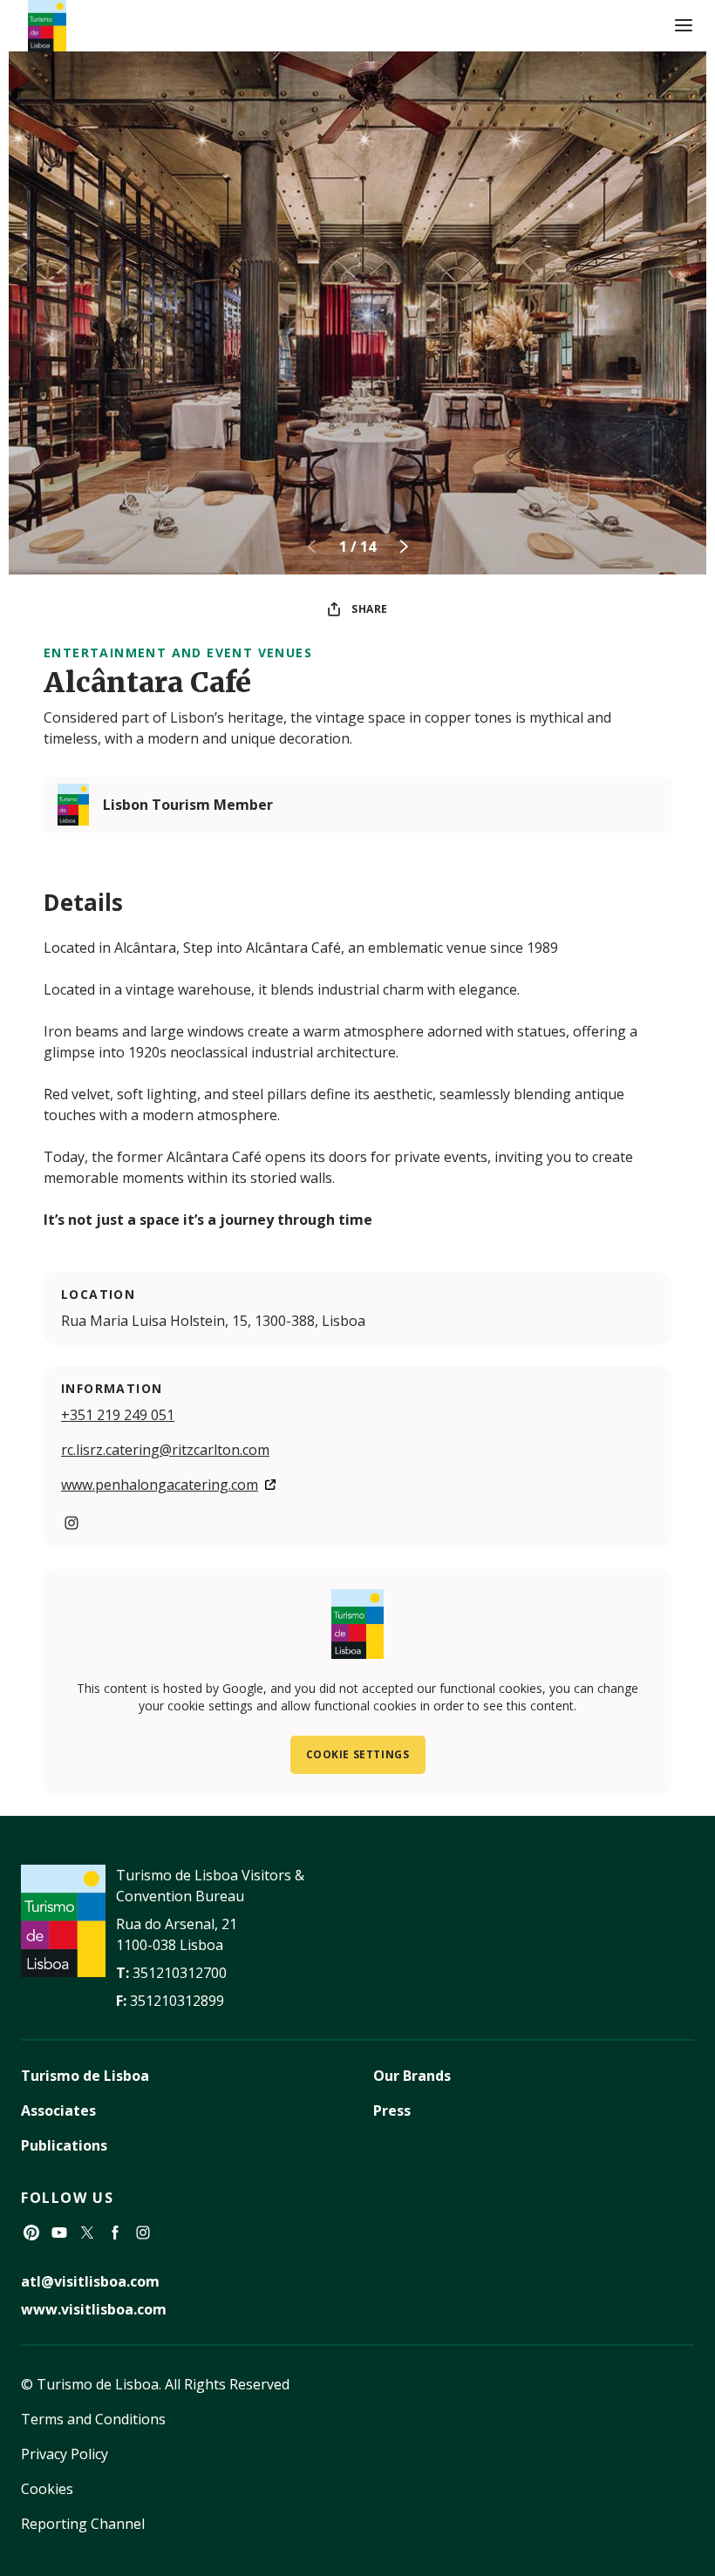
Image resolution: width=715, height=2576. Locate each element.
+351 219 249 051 (118, 1415)
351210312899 (177, 2001)
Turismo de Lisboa (85, 2076)
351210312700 (180, 1973)
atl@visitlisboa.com (90, 2281)
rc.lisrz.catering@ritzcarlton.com (165, 1450)
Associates (58, 2110)
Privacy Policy (65, 2454)
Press (392, 2110)
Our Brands (412, 2076)
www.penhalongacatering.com (160, 1485)
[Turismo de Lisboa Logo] (47, 26)
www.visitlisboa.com (94, 2309)
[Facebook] (115, 2233)
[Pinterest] (31, 2233)
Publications (64, 2145)
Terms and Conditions (93, 2419)
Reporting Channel (83, 2524)
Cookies (47, 2489)
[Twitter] (87, 2233)
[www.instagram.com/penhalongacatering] (71, 1523)
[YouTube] (59, 2233)
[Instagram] (143, 2233)
